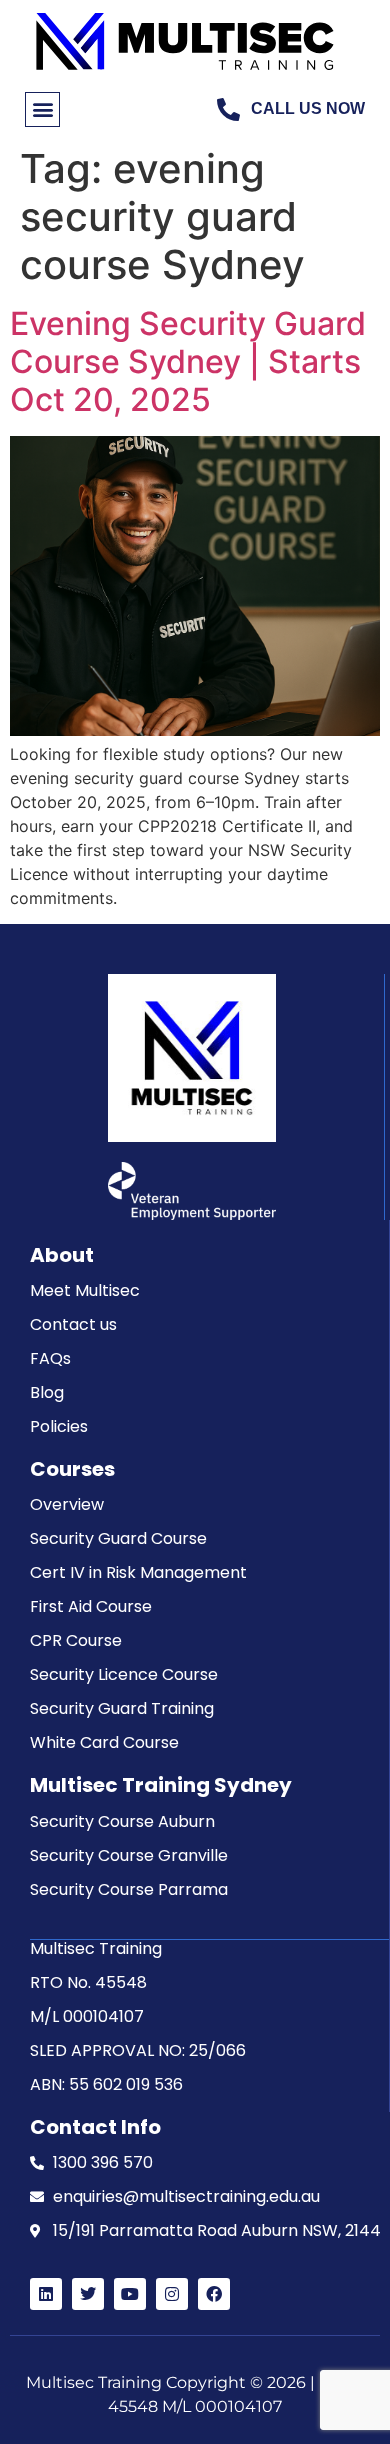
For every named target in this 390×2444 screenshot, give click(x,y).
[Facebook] (214, 2294)
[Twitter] (88, 2294)
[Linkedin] (46, 2294)
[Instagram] (172, 2294)
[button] (42, 109)
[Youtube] (130, 2294)
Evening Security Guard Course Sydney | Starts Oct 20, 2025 (188, 362)
